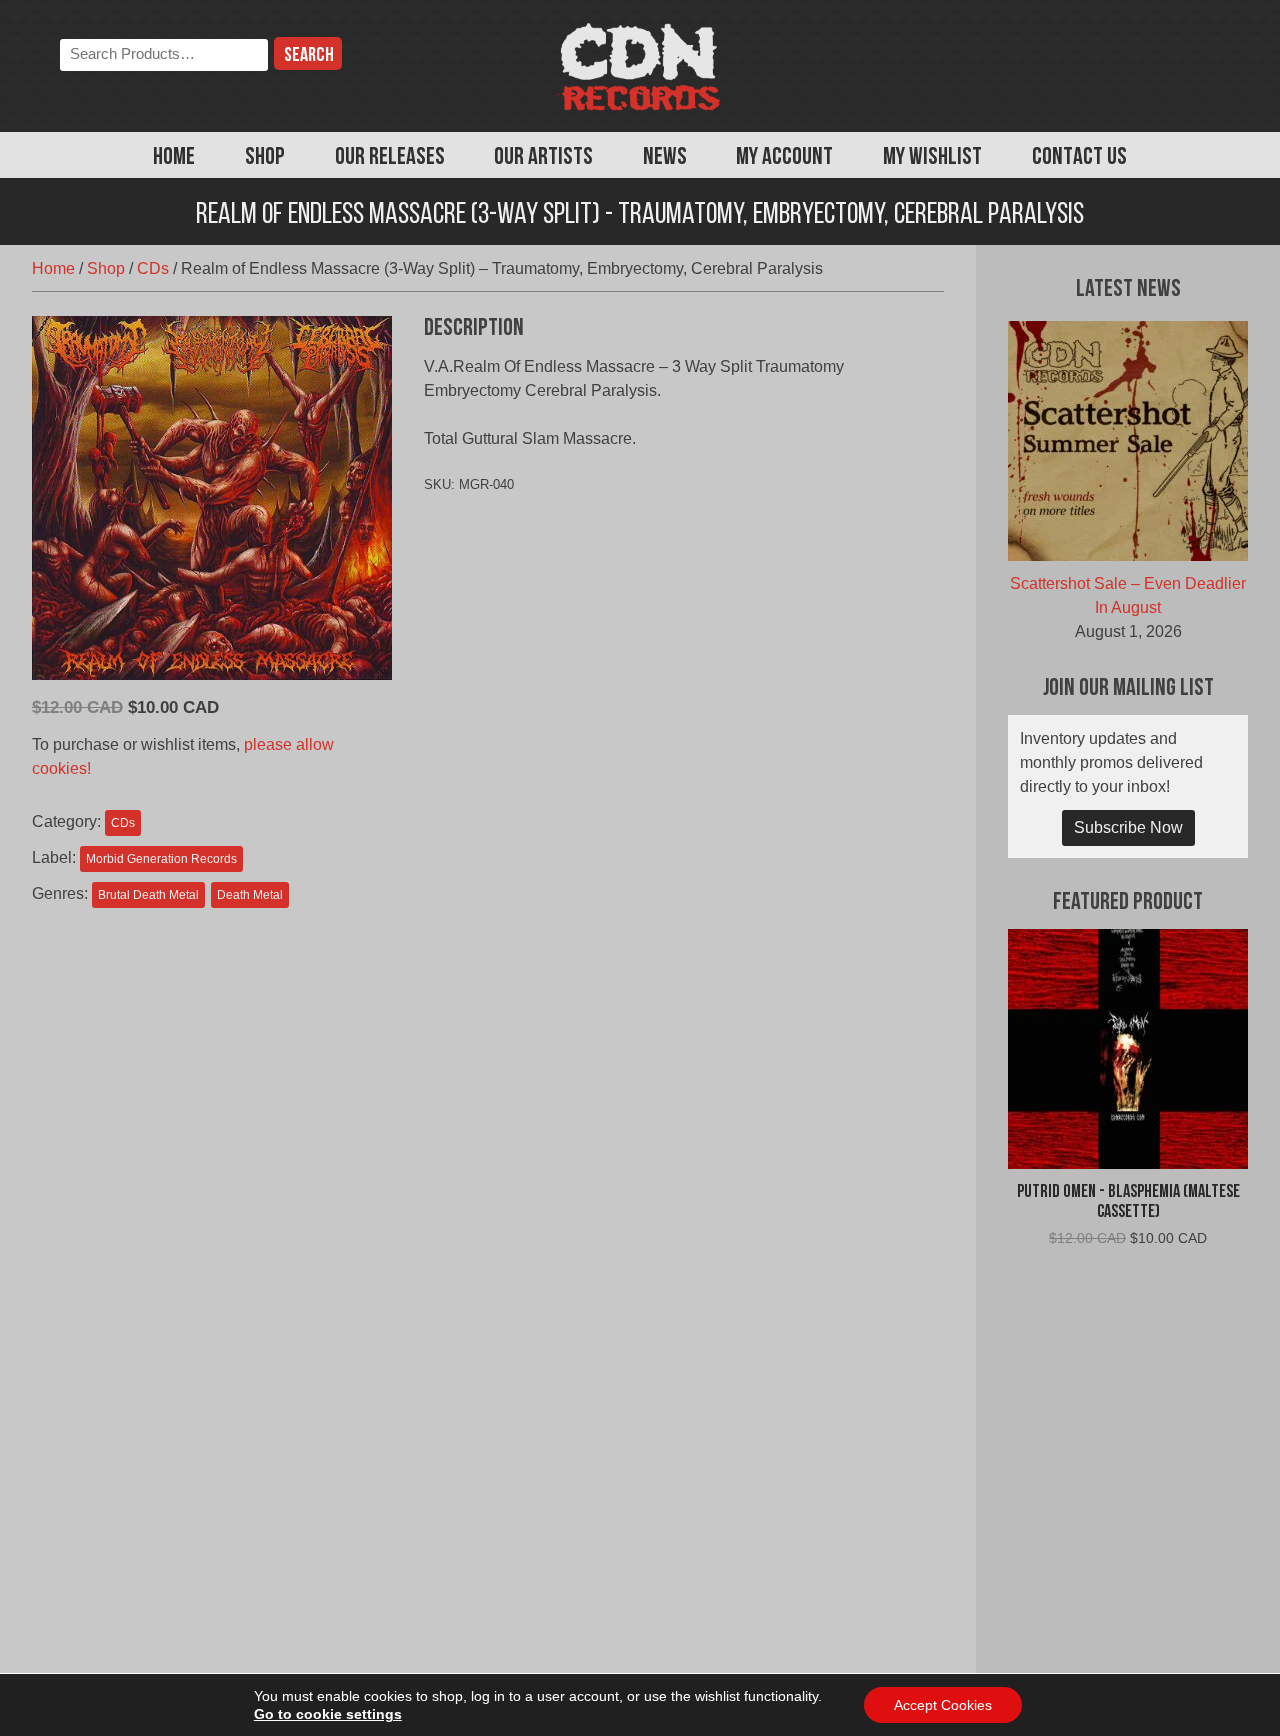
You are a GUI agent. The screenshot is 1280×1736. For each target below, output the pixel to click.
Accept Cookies (943, 1705)
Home (174, 158)
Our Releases (390, 158)
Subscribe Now (1128, 827)
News (665, 158)
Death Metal (250, 895)
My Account (784, 158)
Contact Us (1079, 158)
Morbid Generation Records (161, 859)
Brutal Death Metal (148, 895)
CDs (153, 268)
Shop (265, 158)
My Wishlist (932, 158)
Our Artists (543, 158)
